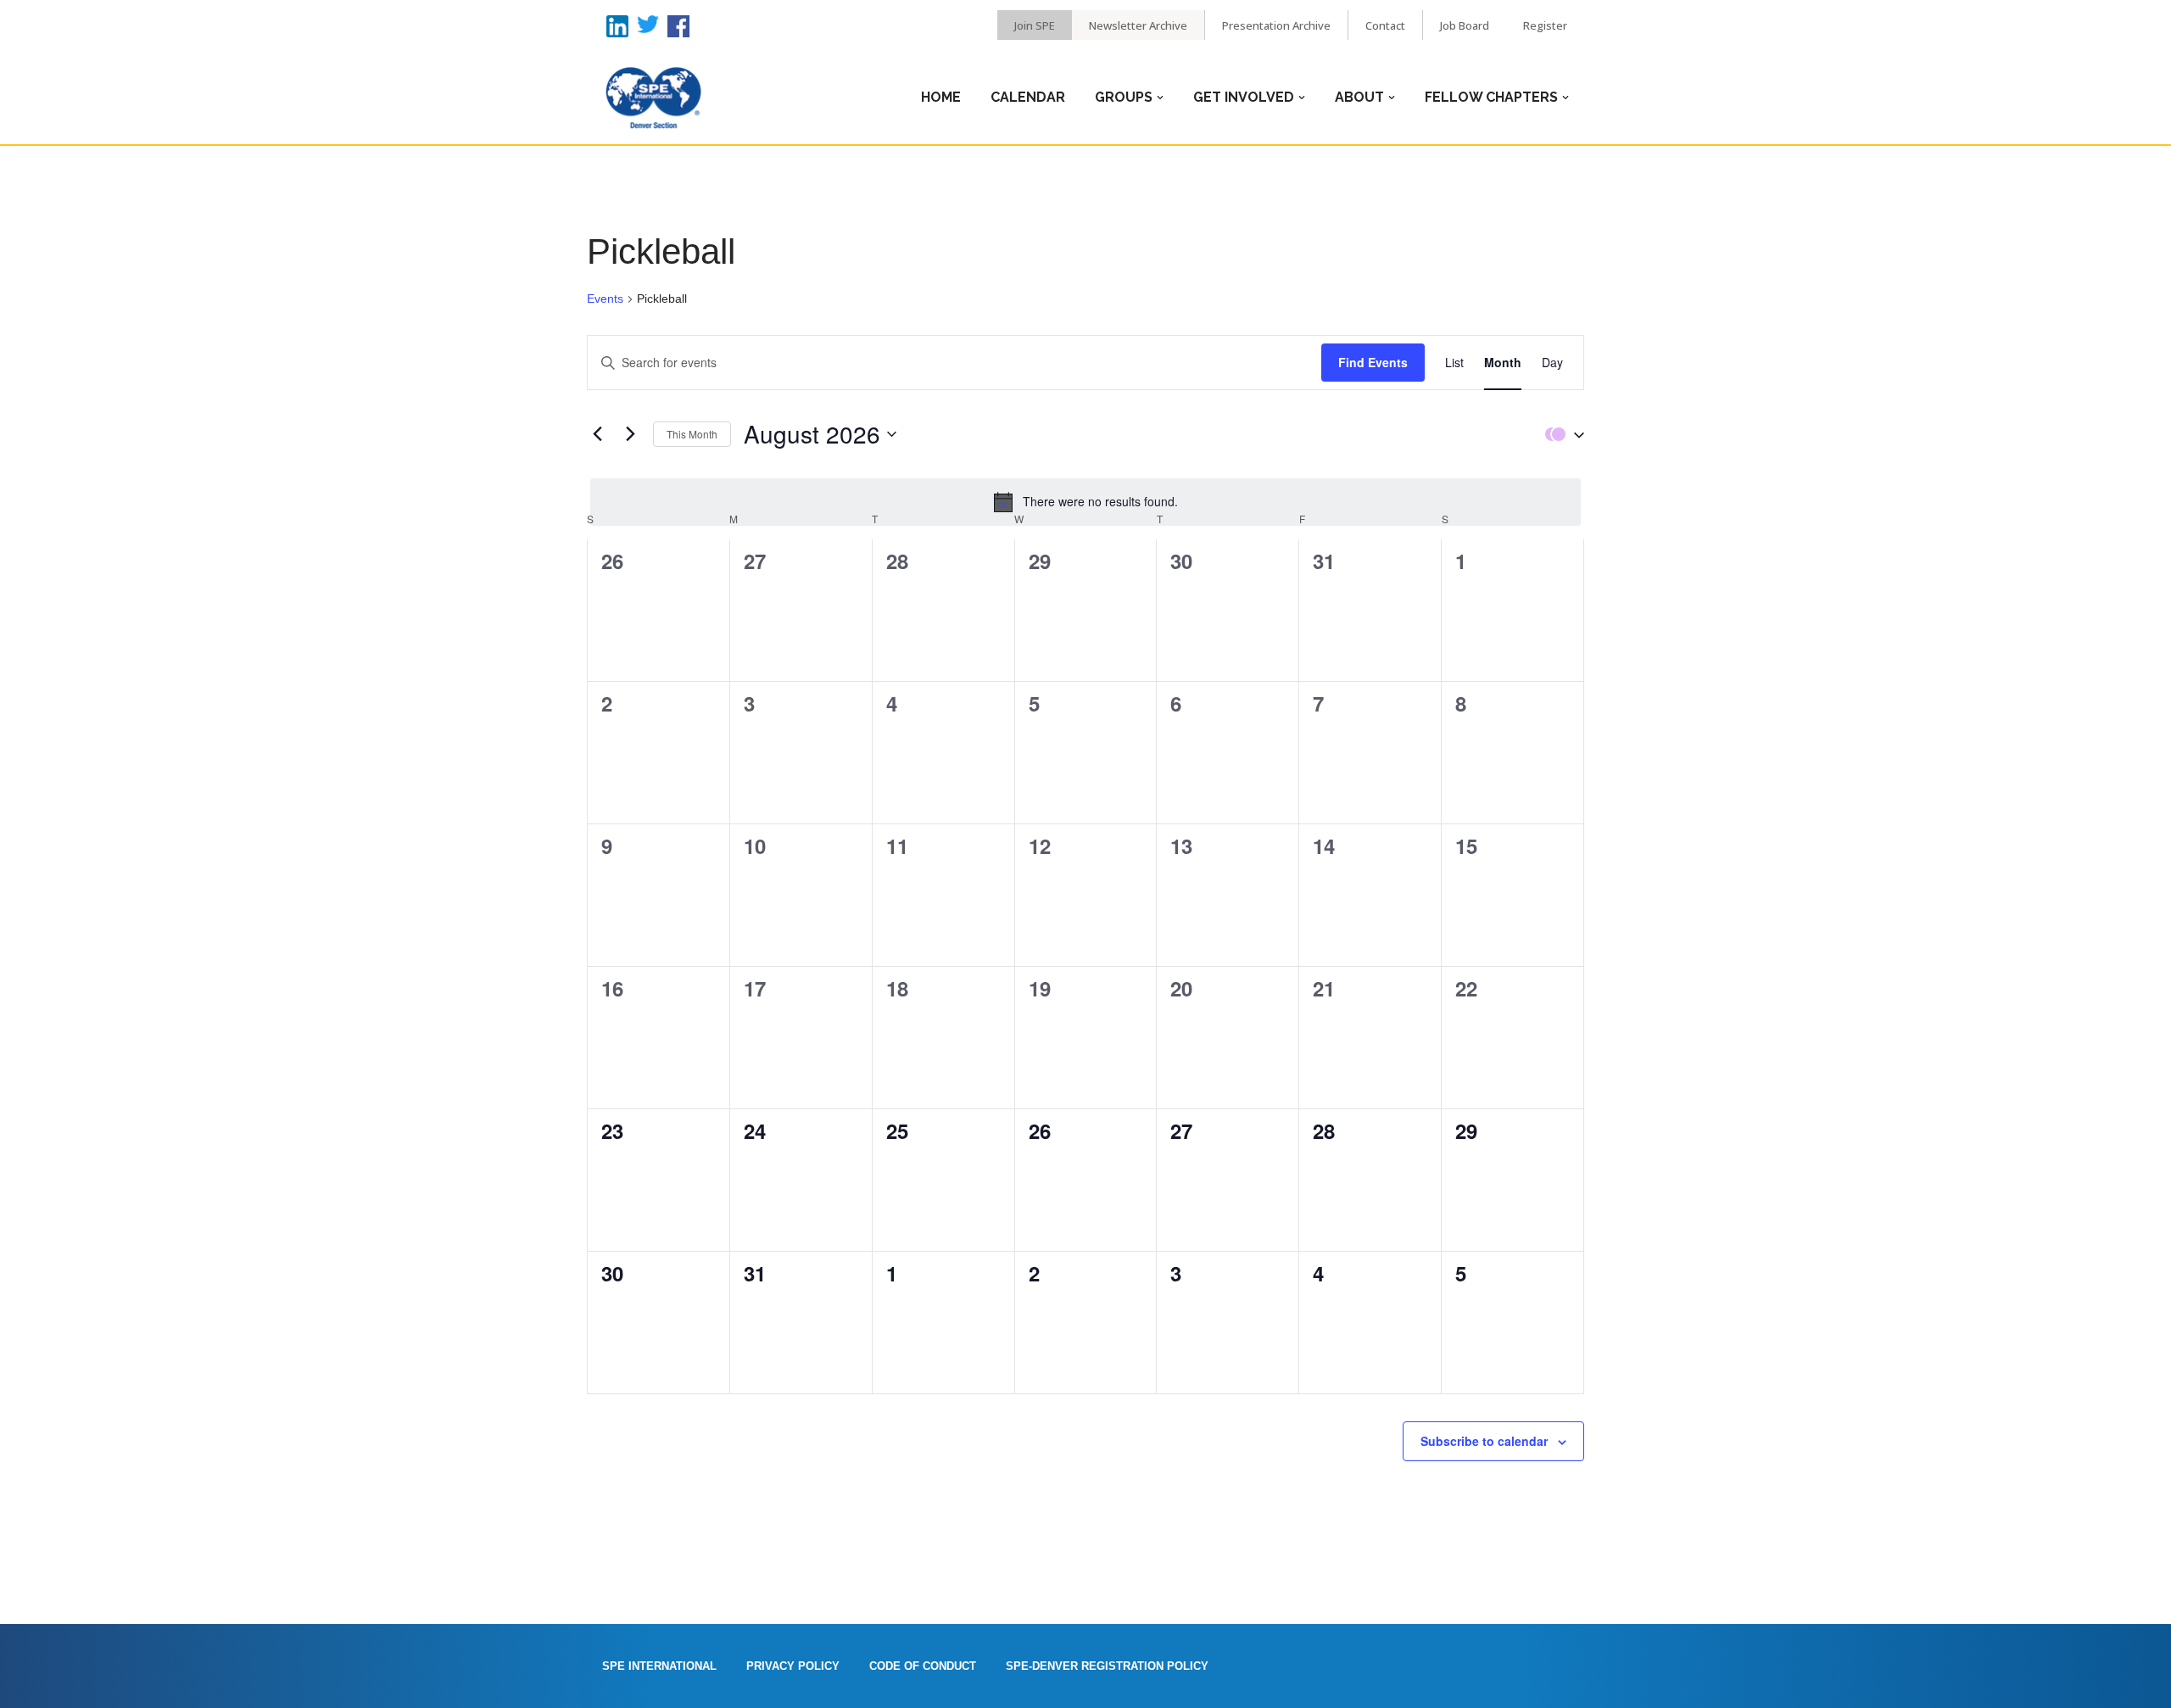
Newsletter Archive (1138, 25)
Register (1545, 25)
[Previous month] (597, 434)
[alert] (1085, 502)
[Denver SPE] (653, 98)
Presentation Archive (1276, 25)
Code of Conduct (923, 1666)
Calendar (1028, 97)
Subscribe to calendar (1484, 1441)
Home (941, 97)
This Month (692, 434)
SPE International (659, 1666)
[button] (1560, 434)
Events (605, 299)
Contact (1385, 25)
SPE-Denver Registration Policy (1107, 1666)
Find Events (1373, 362)
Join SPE (1035, 25)
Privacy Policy (793, 1666)
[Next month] (630, 434)
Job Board (1465, 25)
